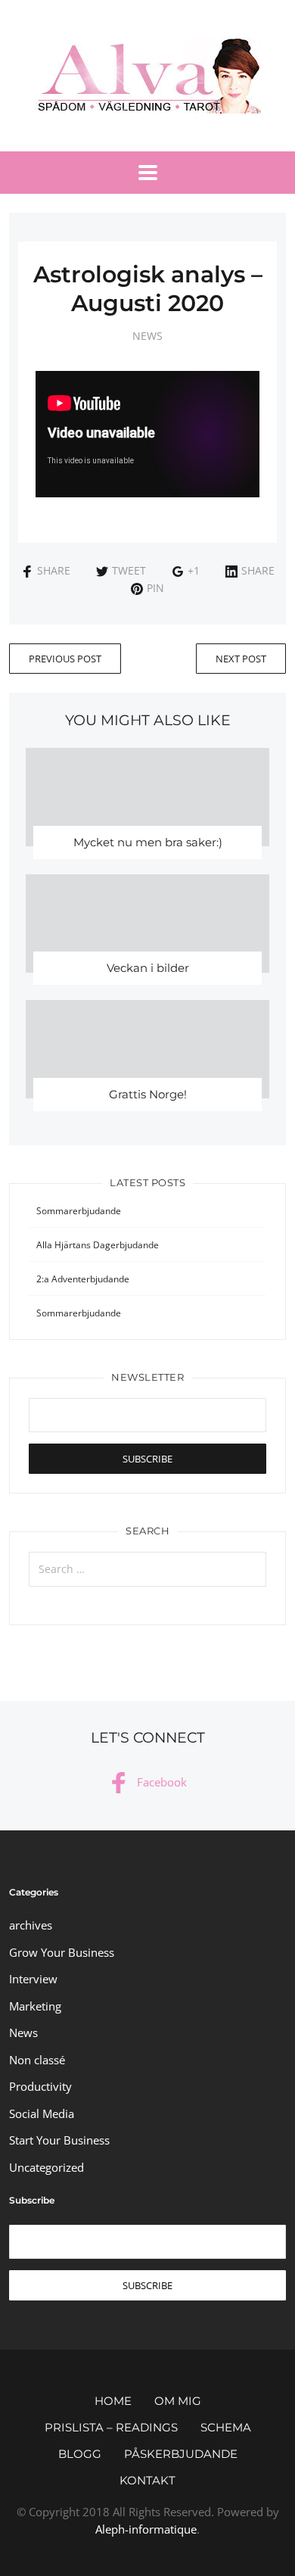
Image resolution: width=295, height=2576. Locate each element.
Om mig (178, 2401)
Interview (33, 1979)
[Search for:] (148, 1569)
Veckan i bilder (148, 968)
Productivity (40, 2086)
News (147, 336)
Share (54, 570)
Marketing (35, 2006)
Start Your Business (59, 2140)
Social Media (42, 2113)
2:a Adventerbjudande (83, 1279)
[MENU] (148, 173)
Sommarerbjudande (79, 1211)
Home (113, 2401)
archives (31, 1925)
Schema (226, 2427)
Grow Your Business (62, 1952)
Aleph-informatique (146, 2529)
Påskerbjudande (181, 2454)
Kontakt (147, 2480)
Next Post (241, 659)
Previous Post (65, 659)
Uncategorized (47, 2167)
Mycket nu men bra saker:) (148, 842)
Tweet (129, 570)
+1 (194, 570)
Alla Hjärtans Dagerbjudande (98, 1245)
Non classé (37, 2060)
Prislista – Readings (111, 2427)
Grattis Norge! (148, 1094)
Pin (155, 588)
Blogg (80, 2454)
